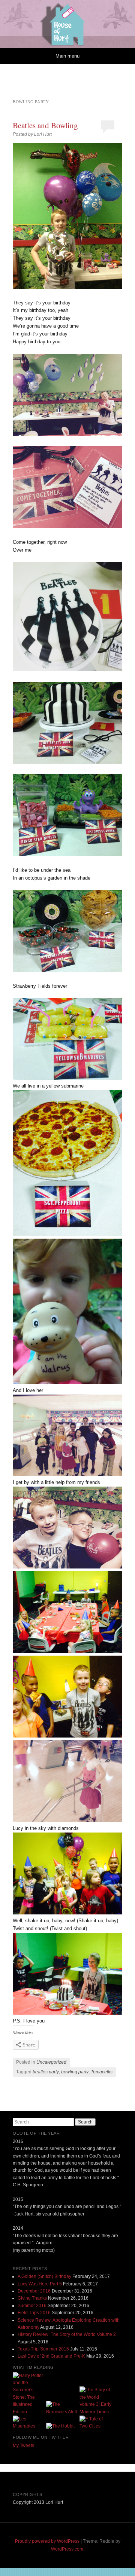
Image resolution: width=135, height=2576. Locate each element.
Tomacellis (102, 2072)
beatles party (46, 2072)
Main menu (67, 56)
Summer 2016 (32, 2306)
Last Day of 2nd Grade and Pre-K (51, 2356)
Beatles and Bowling (45, 125)
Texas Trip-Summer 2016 (43, 2349)
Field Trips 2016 (34, 2313)
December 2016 (34, 2291)
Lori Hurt (43, 134)
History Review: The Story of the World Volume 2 (67, 2334)
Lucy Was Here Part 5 (40, 2284)
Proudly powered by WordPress (47, 2541)
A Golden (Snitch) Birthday (44, 2276)
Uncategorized (51, 2062)
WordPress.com (67, 2549)
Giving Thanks (32, 2298)
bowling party (75, 2072)
